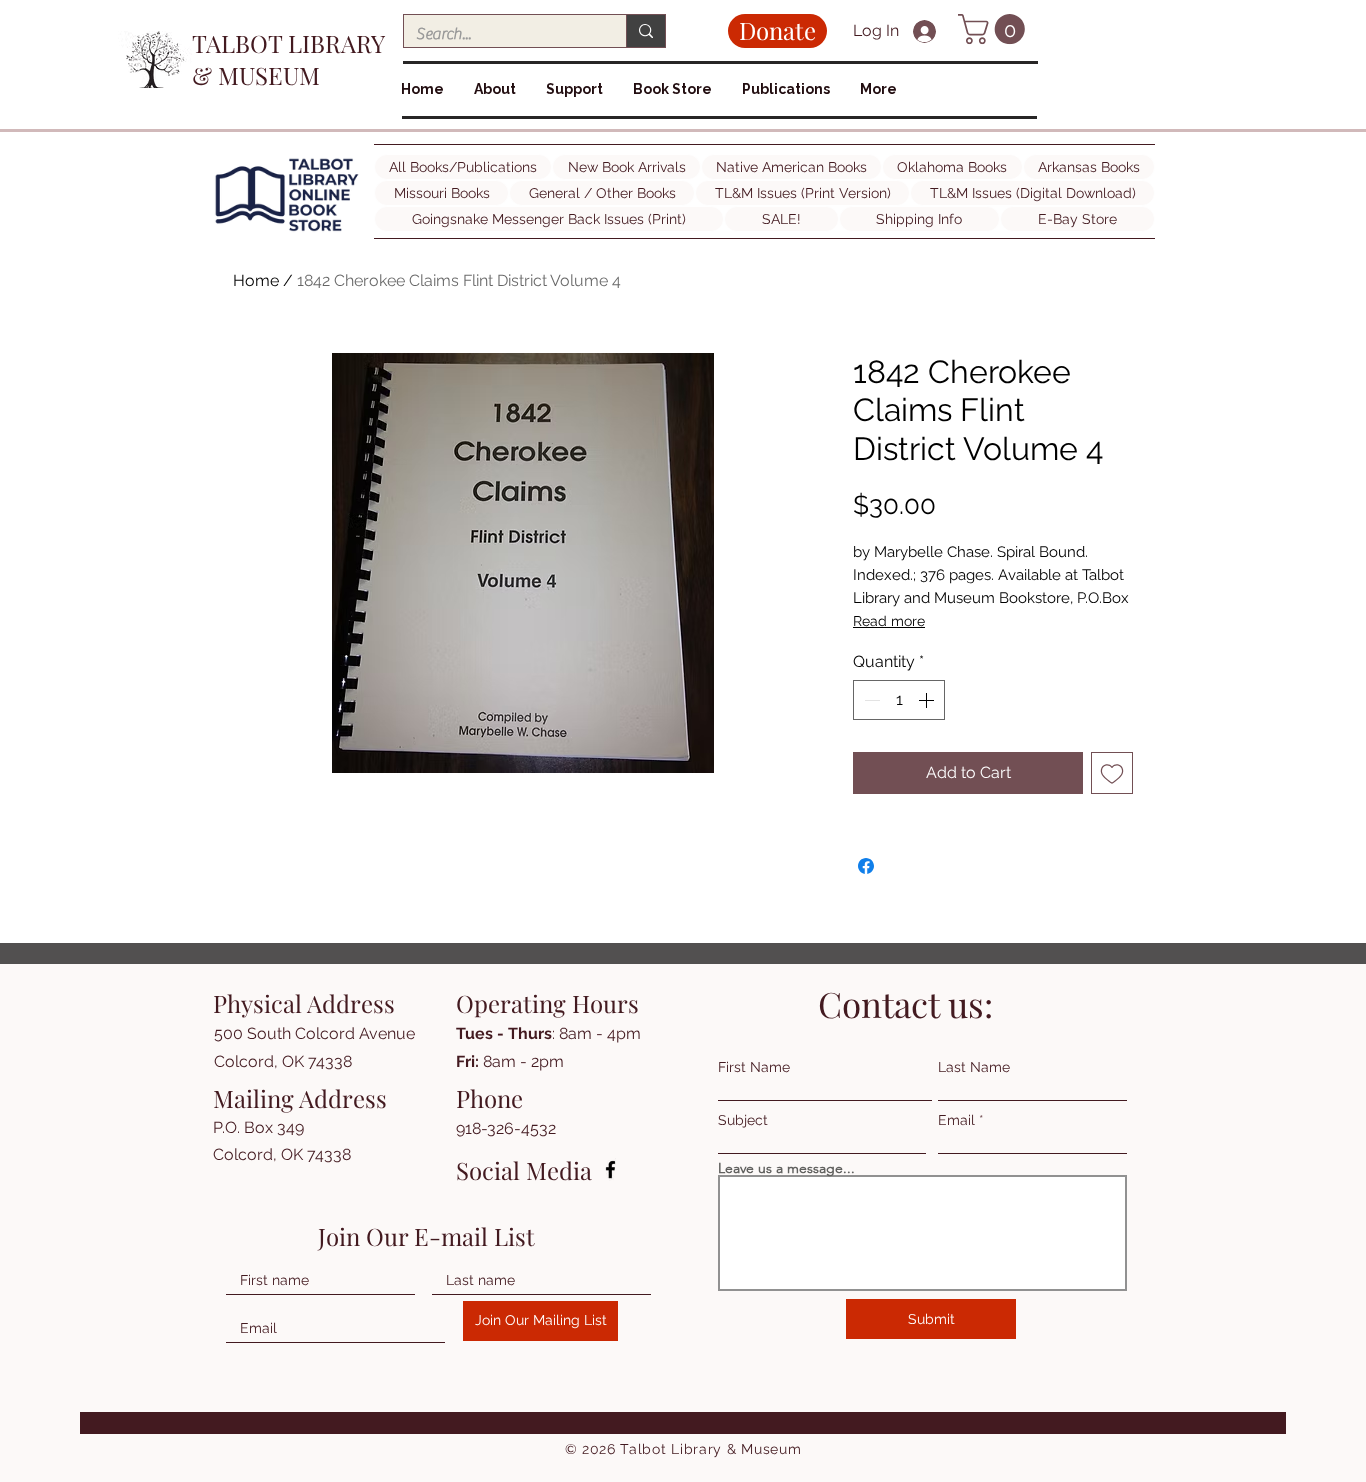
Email (956, 1120)
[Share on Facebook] (866, 866)
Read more (889, 621)
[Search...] (645, 31)
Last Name (974, 1067)
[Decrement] (870, 700)
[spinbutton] (899, 700)
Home (256, 280)
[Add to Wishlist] (1112, 773)
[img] (287, 231)
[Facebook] (610, 1169)
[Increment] (928, 700)
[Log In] (927, 31)
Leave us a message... (786, 1168)
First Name (754, 1067)
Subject (743, 1120)
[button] (995, 29)
